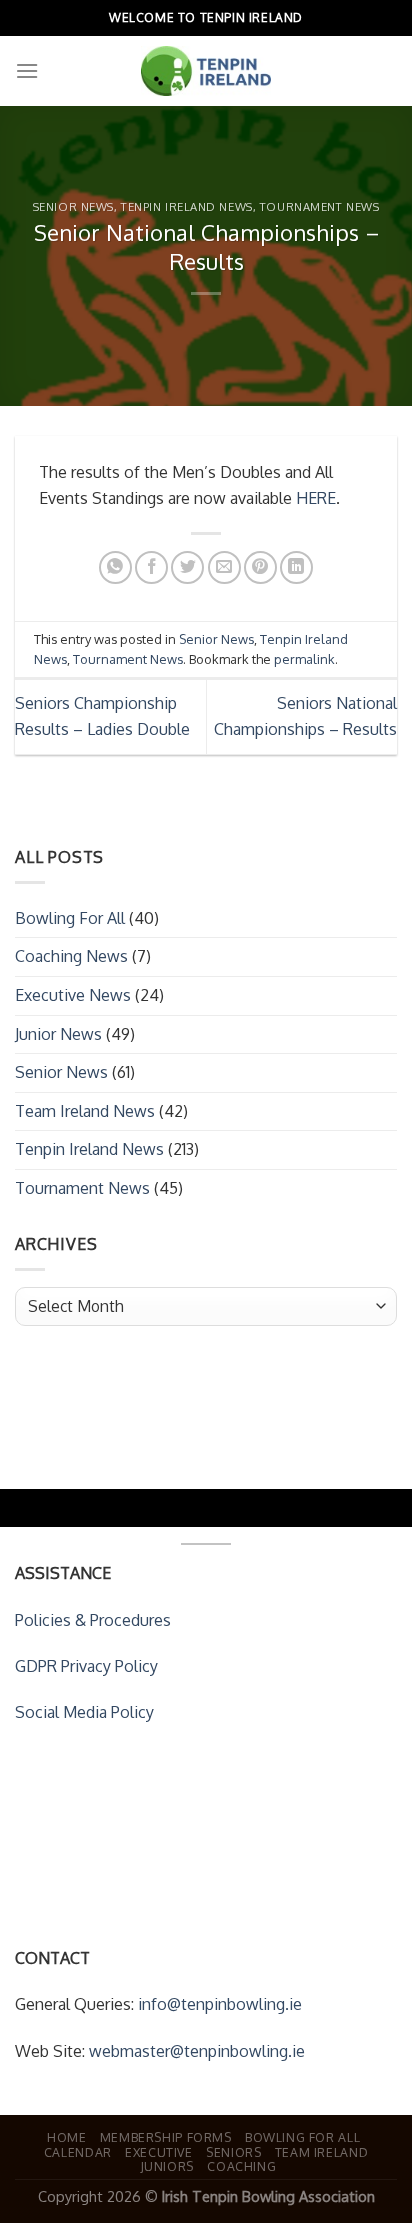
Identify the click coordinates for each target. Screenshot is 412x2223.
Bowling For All (70, 918)
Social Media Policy (84, 1712)
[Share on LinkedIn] (296, 567)
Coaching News (71, 956)
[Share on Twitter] (187, 567)
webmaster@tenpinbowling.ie (197, 2051)
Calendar (78, 2152)
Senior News (73, 206)
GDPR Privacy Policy (86, 1666)
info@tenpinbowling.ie (220, 2004)
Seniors (233, 2152)
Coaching (241, 2166)
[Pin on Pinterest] (260, 567)
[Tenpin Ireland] (206, 71)
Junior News (58, 1034)
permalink (304, 659)
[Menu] (27, 70)
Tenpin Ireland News (187, 206)
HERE (316, 498)
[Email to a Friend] (224, 567)
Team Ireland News (85, 1111)
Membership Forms (166, 2137)
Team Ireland (321, 2152)
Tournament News (319, 206)
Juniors (167, 2166)
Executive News (73, 995)
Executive (159, 2152)
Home (66, 2137)
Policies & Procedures (93, 1620)
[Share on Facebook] (151, 567)
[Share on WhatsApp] (115, 567)
